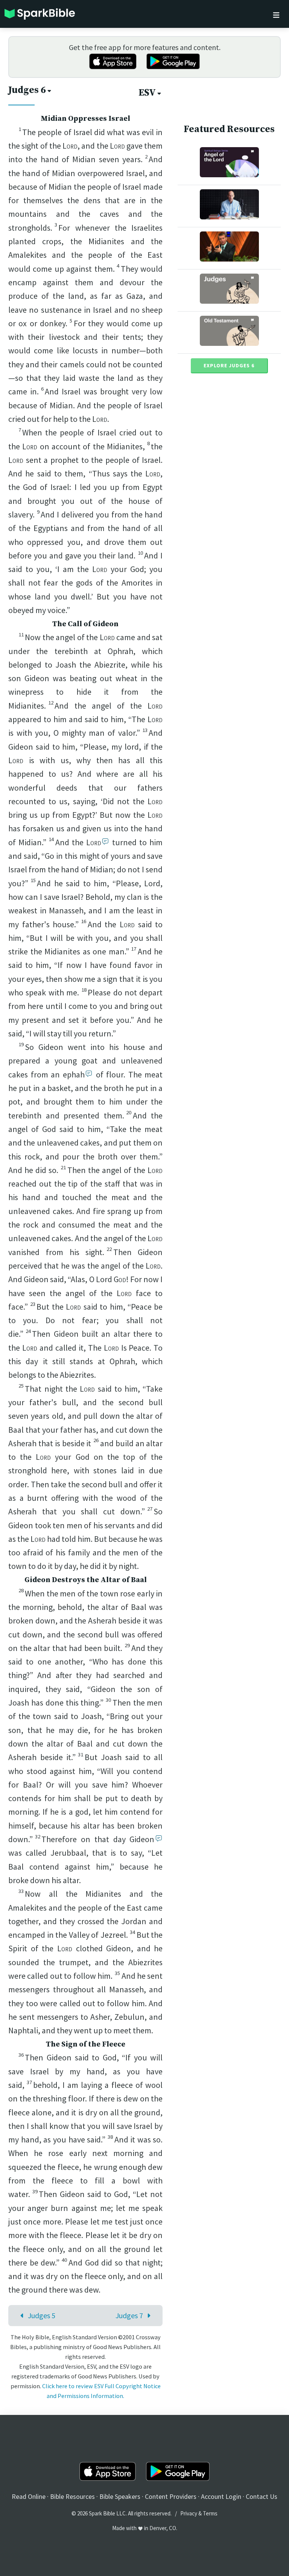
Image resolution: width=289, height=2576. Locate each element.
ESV (147, 93)
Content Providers (171, 2496)
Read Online (29, 2496)
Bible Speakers (120, 2496)
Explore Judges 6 (229, 365)
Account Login (221, 2496)
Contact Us (262, 2496)
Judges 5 (42, 2315)
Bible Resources (72, 2496)
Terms (210, 2513)
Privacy (189, 2513)
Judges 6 (27, 90)
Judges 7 (129, 2315)
